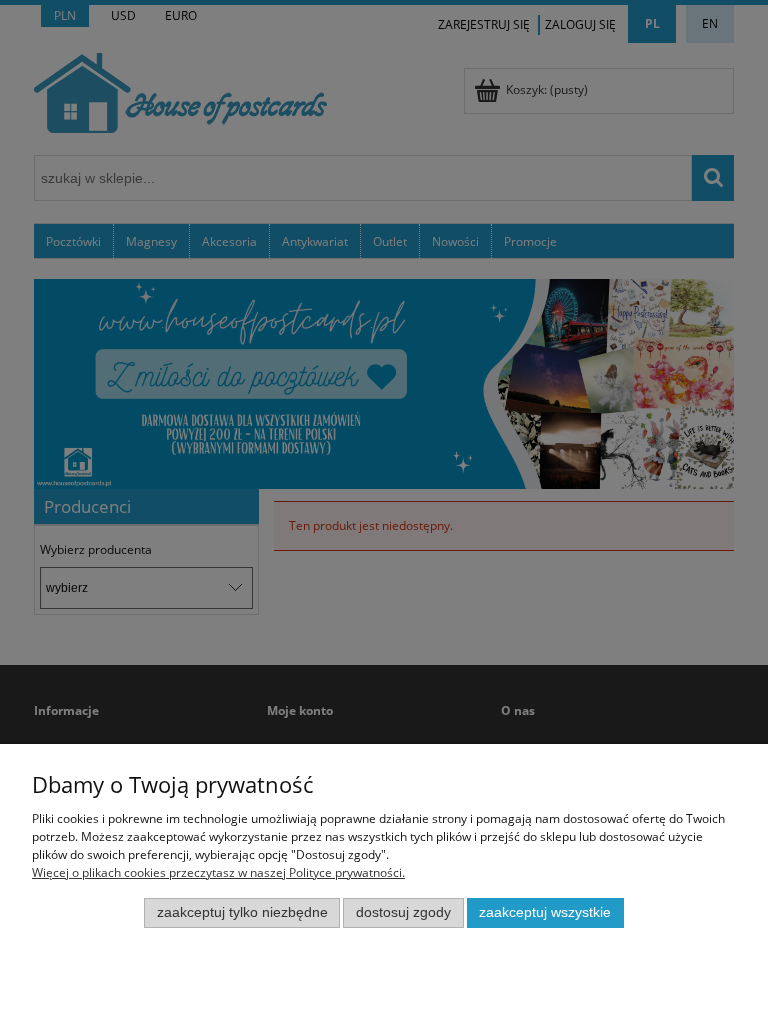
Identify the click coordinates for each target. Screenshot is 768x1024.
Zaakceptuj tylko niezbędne (242, 912)
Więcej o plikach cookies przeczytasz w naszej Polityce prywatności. (218, 872)
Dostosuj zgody (403, 912)
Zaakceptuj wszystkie (545, 912)
